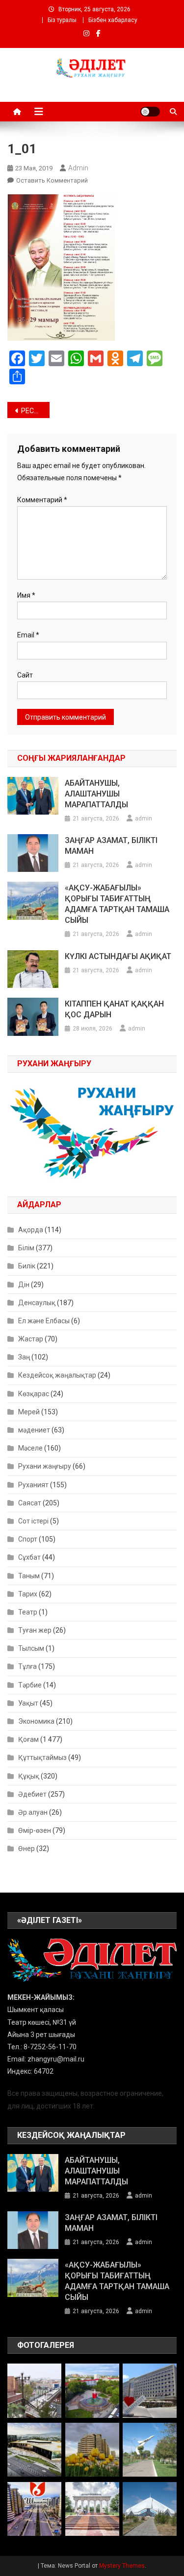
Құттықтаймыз (42, 1757)
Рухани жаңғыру (45, 1466)
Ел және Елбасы (44, 1321)
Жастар (31, 1339)
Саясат (30, 1503)
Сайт (25, 675)
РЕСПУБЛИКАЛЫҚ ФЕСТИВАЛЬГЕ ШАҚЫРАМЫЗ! (35, 411)
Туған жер (35, 1630)
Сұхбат (29, 1557)
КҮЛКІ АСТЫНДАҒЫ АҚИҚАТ (118, 956)
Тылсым (31, 1648)
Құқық (29, 1776)
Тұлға (27, 1666)
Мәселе (30, 1448)
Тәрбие (30, 1685)
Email (28, 635)
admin (78, 168)
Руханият (33, 1485)
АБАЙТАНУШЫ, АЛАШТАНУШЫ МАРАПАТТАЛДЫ (96, 794)
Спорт (28, 1539)
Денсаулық (37, 1303)
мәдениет (34, 1430)
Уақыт (28, 1703)
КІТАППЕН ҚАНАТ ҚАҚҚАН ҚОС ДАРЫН (114, 1009)
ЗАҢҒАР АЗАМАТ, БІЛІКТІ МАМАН (111, 846)
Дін (24, 1285)
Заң (24, 1357)
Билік (27, 1266)
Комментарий (42, 500)
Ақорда (31, 1230)
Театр (28, 1612)
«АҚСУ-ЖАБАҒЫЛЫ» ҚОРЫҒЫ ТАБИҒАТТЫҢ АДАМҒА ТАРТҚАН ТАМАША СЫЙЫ (117, 904)
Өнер (26, 1849)
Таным (29, 1576)
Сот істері (33, 1521)
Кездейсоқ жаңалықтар (57, 1375)
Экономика (36, 1721)
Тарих (28, 1594)
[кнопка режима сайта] (150, 112)
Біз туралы (62, 20)
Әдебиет (32, 1794)
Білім (26, 1248)
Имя (26, 595)
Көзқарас (34, 1394)
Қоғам (28, 1739)
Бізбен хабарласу (113, 20)
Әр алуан (33, 1812)
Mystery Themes (122, 2566)
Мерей (29, 1412)
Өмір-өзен (35, 1830)
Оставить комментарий (52, 180)
